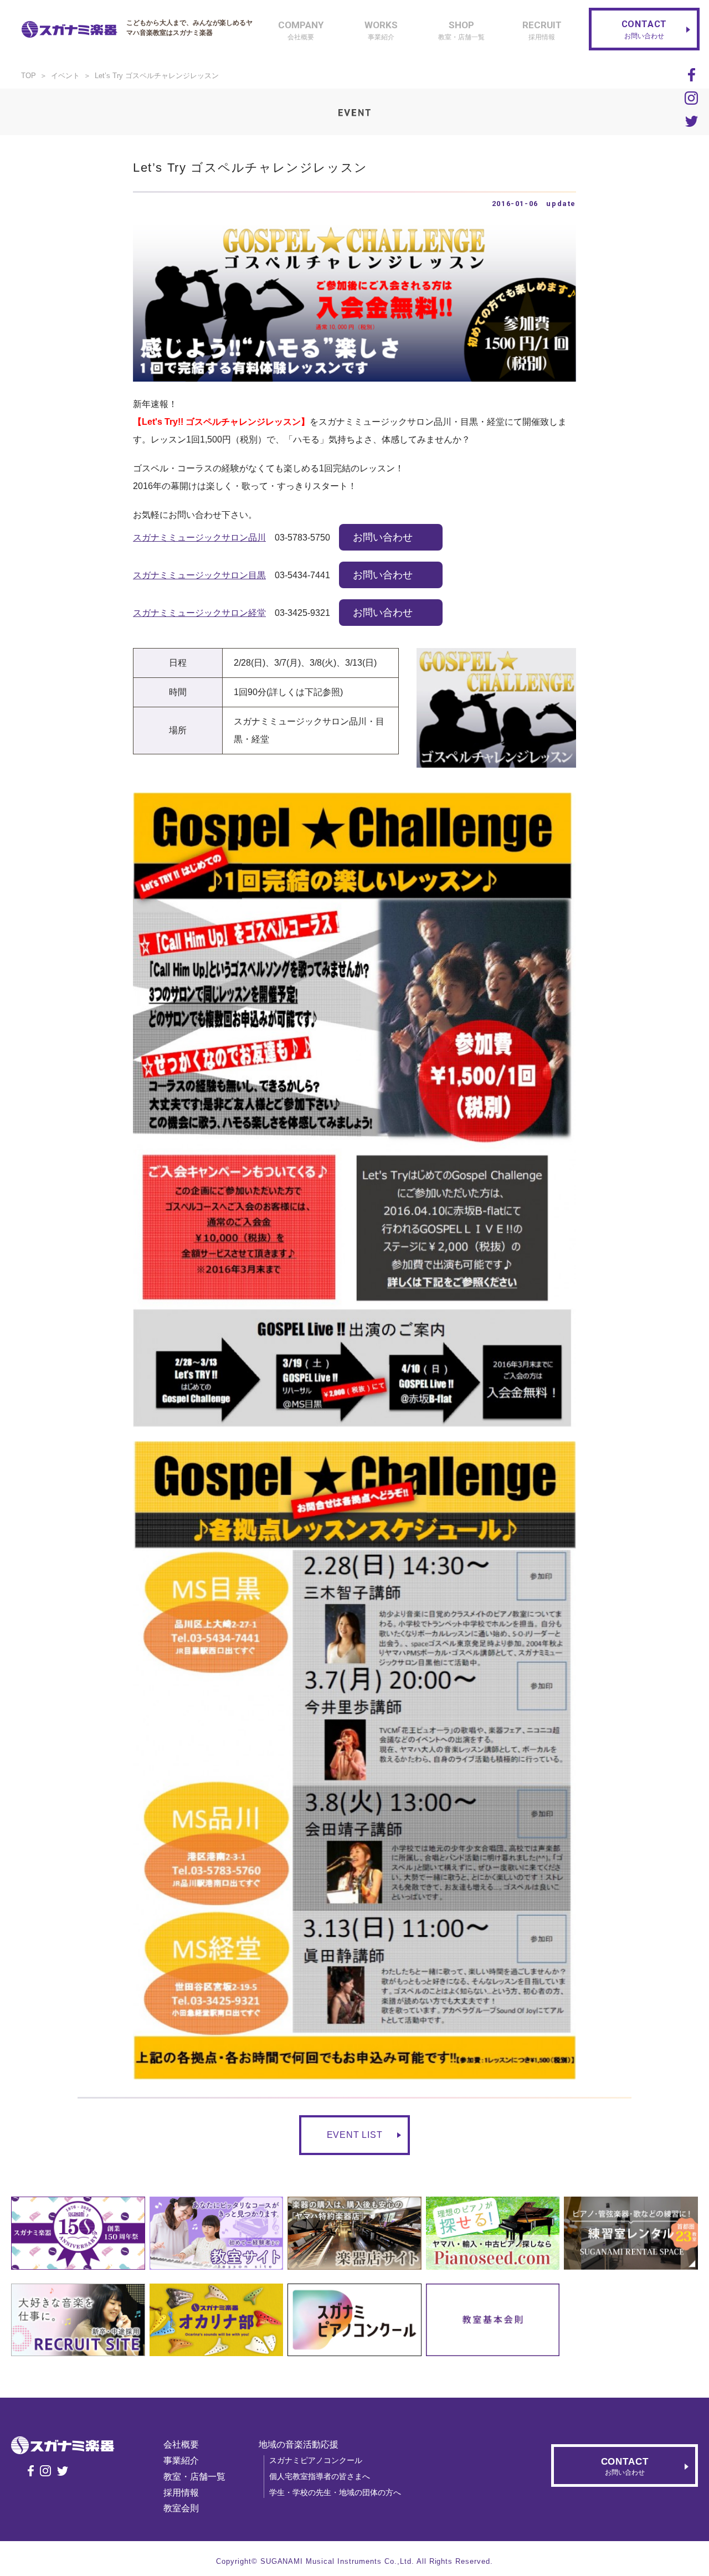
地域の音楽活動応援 (299, 2444)
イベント (65, 76)
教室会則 (181, 2508)
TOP (29, 76)
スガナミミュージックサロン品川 (199, 538)
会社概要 (181, 2444)
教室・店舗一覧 (194, 2477)
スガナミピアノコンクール (316, 2460)
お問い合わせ (383, 537)
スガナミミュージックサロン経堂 (199, 613)
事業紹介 (181, 2461)
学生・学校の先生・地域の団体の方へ (335, 2492)
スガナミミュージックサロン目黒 (199, 575)
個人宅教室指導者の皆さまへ (320, 2476)
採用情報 (181, 2493)
